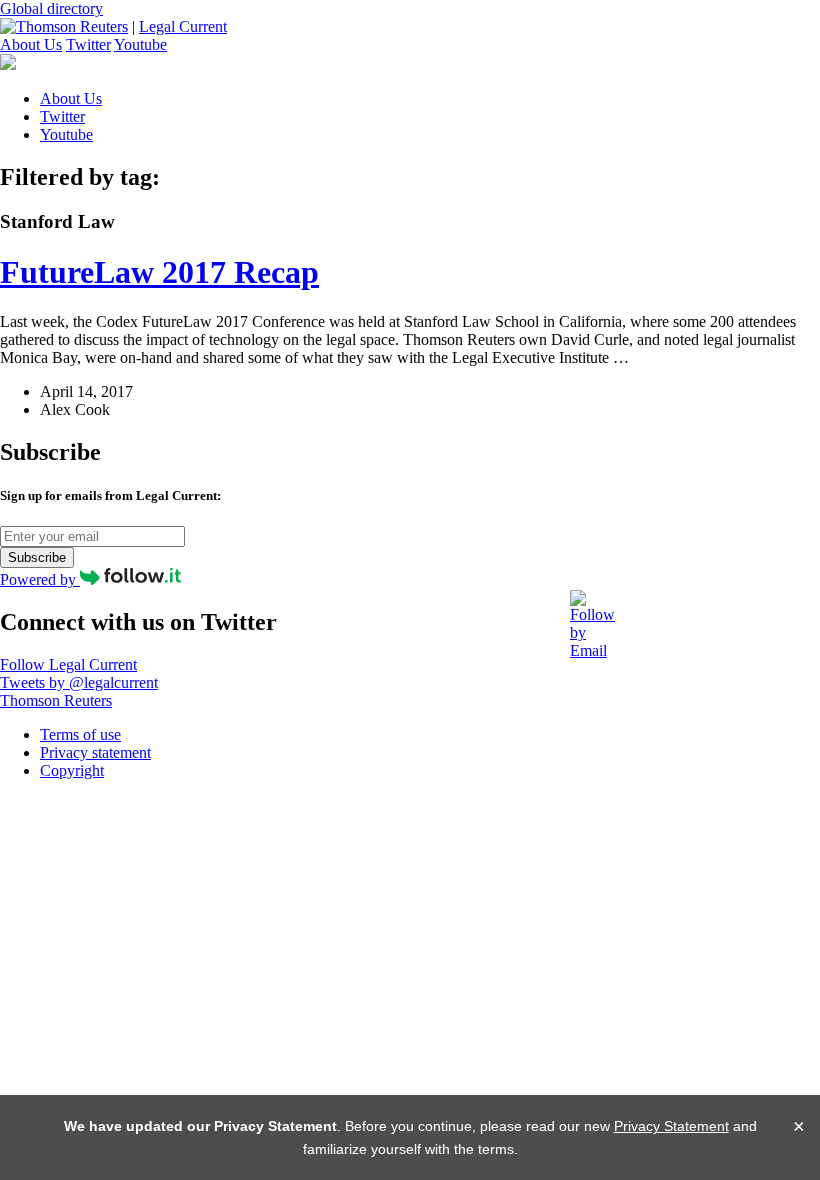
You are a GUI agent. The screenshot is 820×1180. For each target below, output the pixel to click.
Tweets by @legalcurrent (79, 682)
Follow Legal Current (68, 664)
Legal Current (183, 26)
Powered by (40, 579)
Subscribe (37, 557)
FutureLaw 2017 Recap (159, 272)
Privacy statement (95, 752)
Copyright (72, 770)
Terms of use (80, 734)
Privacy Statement (671, 1126)
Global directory (51, 8)
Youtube (140, 44)
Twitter (88, 44)
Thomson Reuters (56, 700)
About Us (31, 44)
